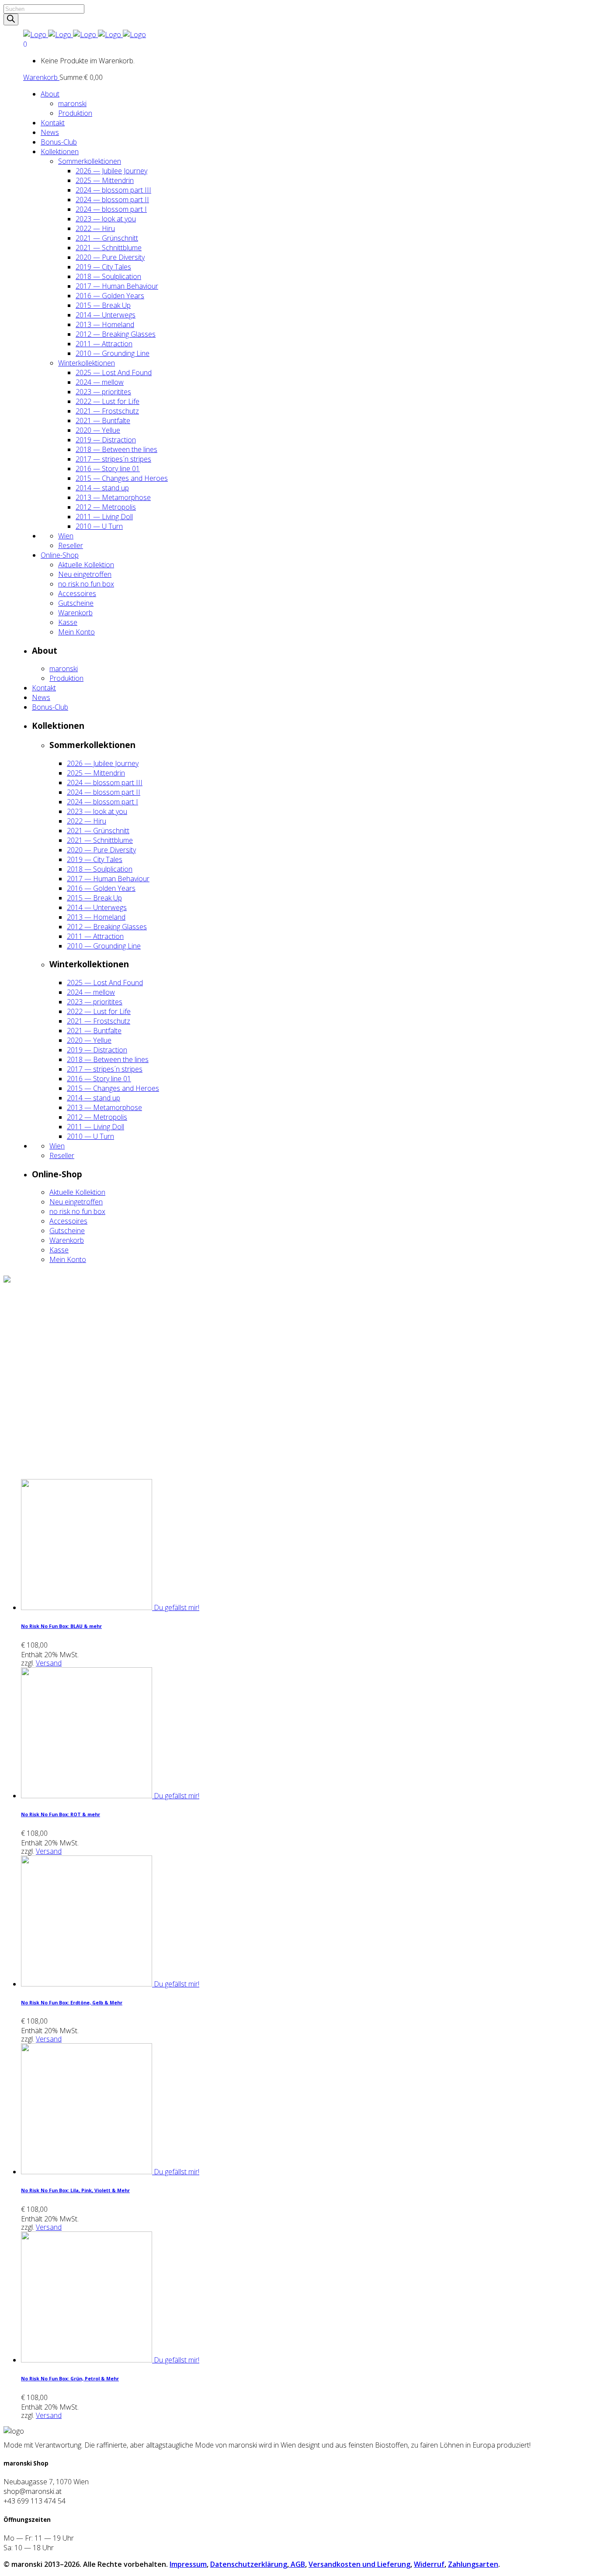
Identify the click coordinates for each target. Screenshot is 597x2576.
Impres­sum (188, 2564)
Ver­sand (49, 1663)
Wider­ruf (429, 2564)
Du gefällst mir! (177, 1607)
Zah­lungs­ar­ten (473, 2564)
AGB (297, 2564)
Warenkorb (41, 77)
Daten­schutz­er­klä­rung (249, 2564)
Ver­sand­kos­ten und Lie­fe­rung (359, 2564)
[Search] (11, 19)
